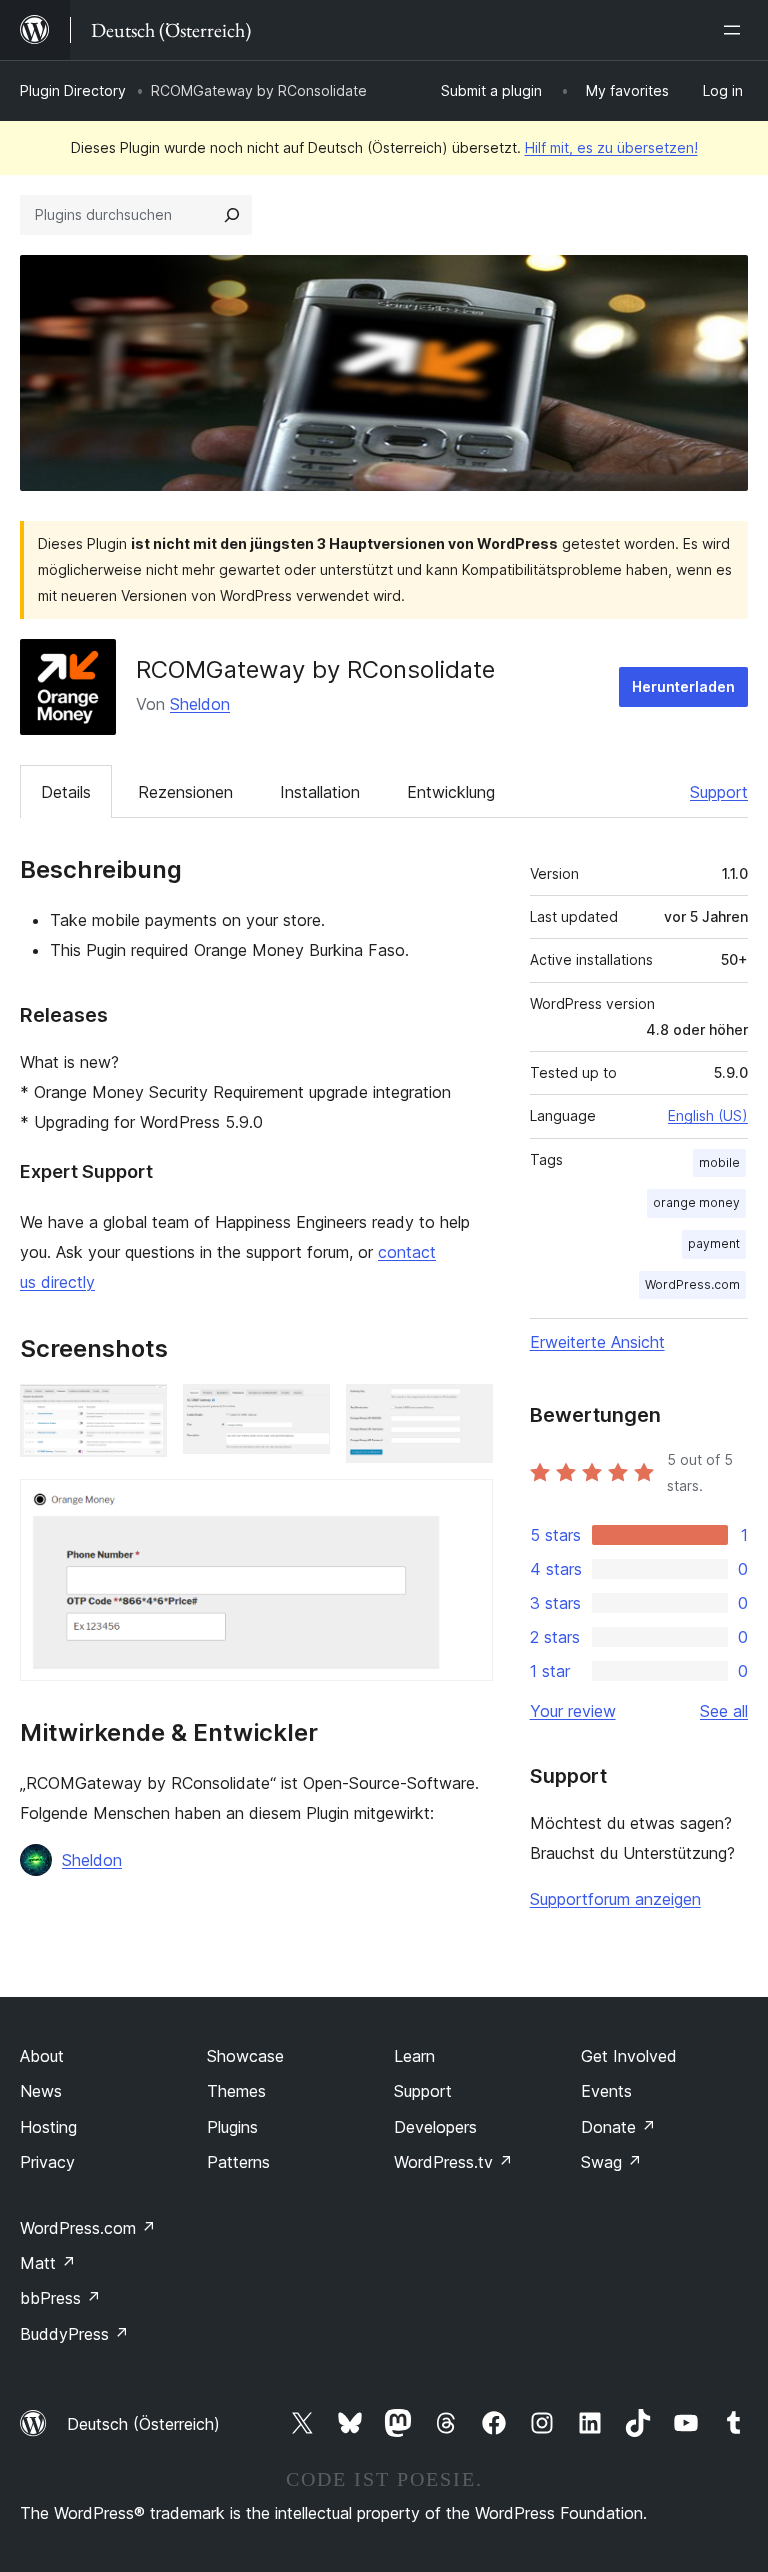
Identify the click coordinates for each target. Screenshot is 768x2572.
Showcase (245, 2056)
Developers (435, 2127)
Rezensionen (185, 792)
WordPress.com (692, 1284)
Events (606, 2091)
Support (719, 792)
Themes (236, 2091)
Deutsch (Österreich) (143, 2424)
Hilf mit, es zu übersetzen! (611, 147)
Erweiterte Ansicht (597, 1342)
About (42, 2056)
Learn (414, 2056)
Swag (611, 2162)
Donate (618, 2127)
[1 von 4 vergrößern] (140, 1411)
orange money (696, 1202)
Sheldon (200, 704)
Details (66, 792)
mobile (719, 1162)
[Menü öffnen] (736, 30)
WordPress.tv (453, 2162)
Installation (320, 792)
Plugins (232, 2127)
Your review (573, 1711)
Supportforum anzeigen (615, 1899)
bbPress (60, 2298)
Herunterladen (683, 686)
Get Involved (629, 2056)
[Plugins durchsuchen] (232, 215)
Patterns (238, 2162)
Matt (48, 2263)
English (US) (708, 1115)
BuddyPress (74, 2334)
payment (714, 1243)
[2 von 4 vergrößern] (303, 1411)
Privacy (47, 2162)
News (41, 2091)
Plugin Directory (73, 90)
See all (724, 1711)
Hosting (48, 2127)
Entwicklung (451, 792)
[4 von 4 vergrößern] (466, 1506)
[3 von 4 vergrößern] (466, 1411)
